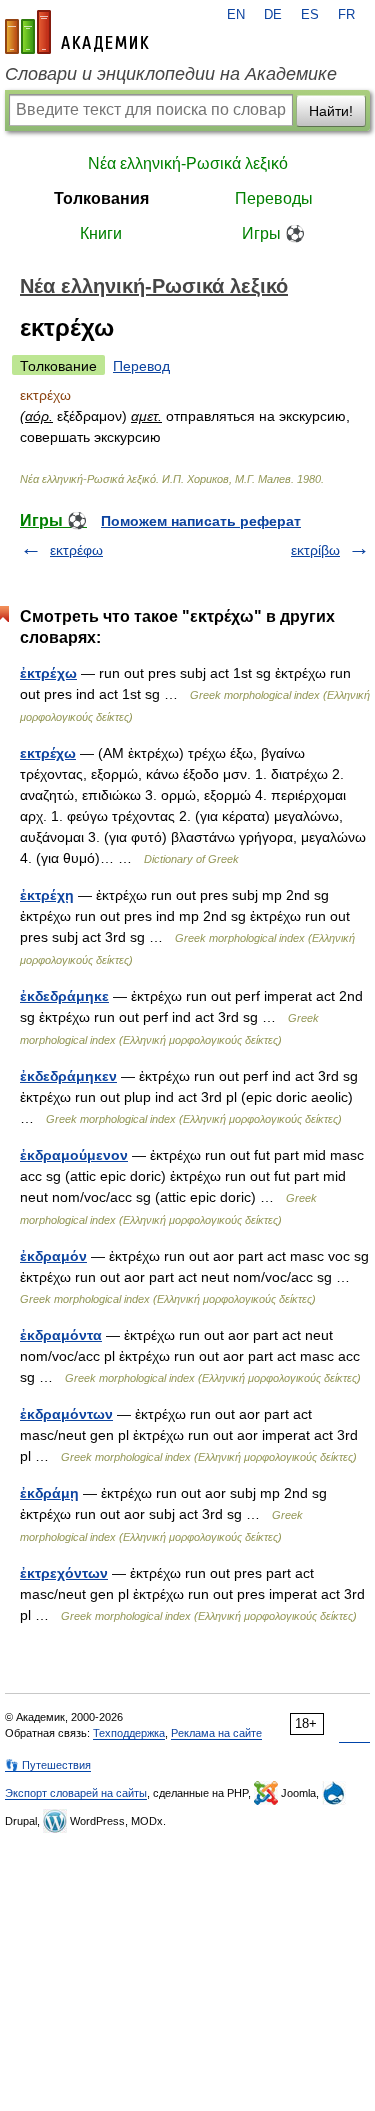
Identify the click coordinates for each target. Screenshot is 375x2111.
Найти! (331, 111)
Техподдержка (129, 1733)
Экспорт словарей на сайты (76, 1793)
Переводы (274, 198)
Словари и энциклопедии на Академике (171, 74)
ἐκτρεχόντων (64, 1573)
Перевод (141, 366)
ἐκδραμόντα (61, 1335)
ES (310, 15)
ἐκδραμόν (53, 1256)
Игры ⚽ (273, 233)
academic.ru (77, 32)
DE (273, 15)
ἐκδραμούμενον (74, 1155)
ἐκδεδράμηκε (64, 996)
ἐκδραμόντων (66, 1414)
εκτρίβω (315, 550)
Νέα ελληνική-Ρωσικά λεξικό (188, 163)
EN (236, 15)
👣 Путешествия (48, 1765)
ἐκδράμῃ (49, 1493)
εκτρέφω (76, 550)
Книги (101, 233)
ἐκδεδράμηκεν (68, 1076)
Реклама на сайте (216, 1733)
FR (346, 15)
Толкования (101, 198)
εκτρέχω (48, 753)
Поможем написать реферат (201, 521)
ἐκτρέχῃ (47, 895)
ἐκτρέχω (48, 673)
